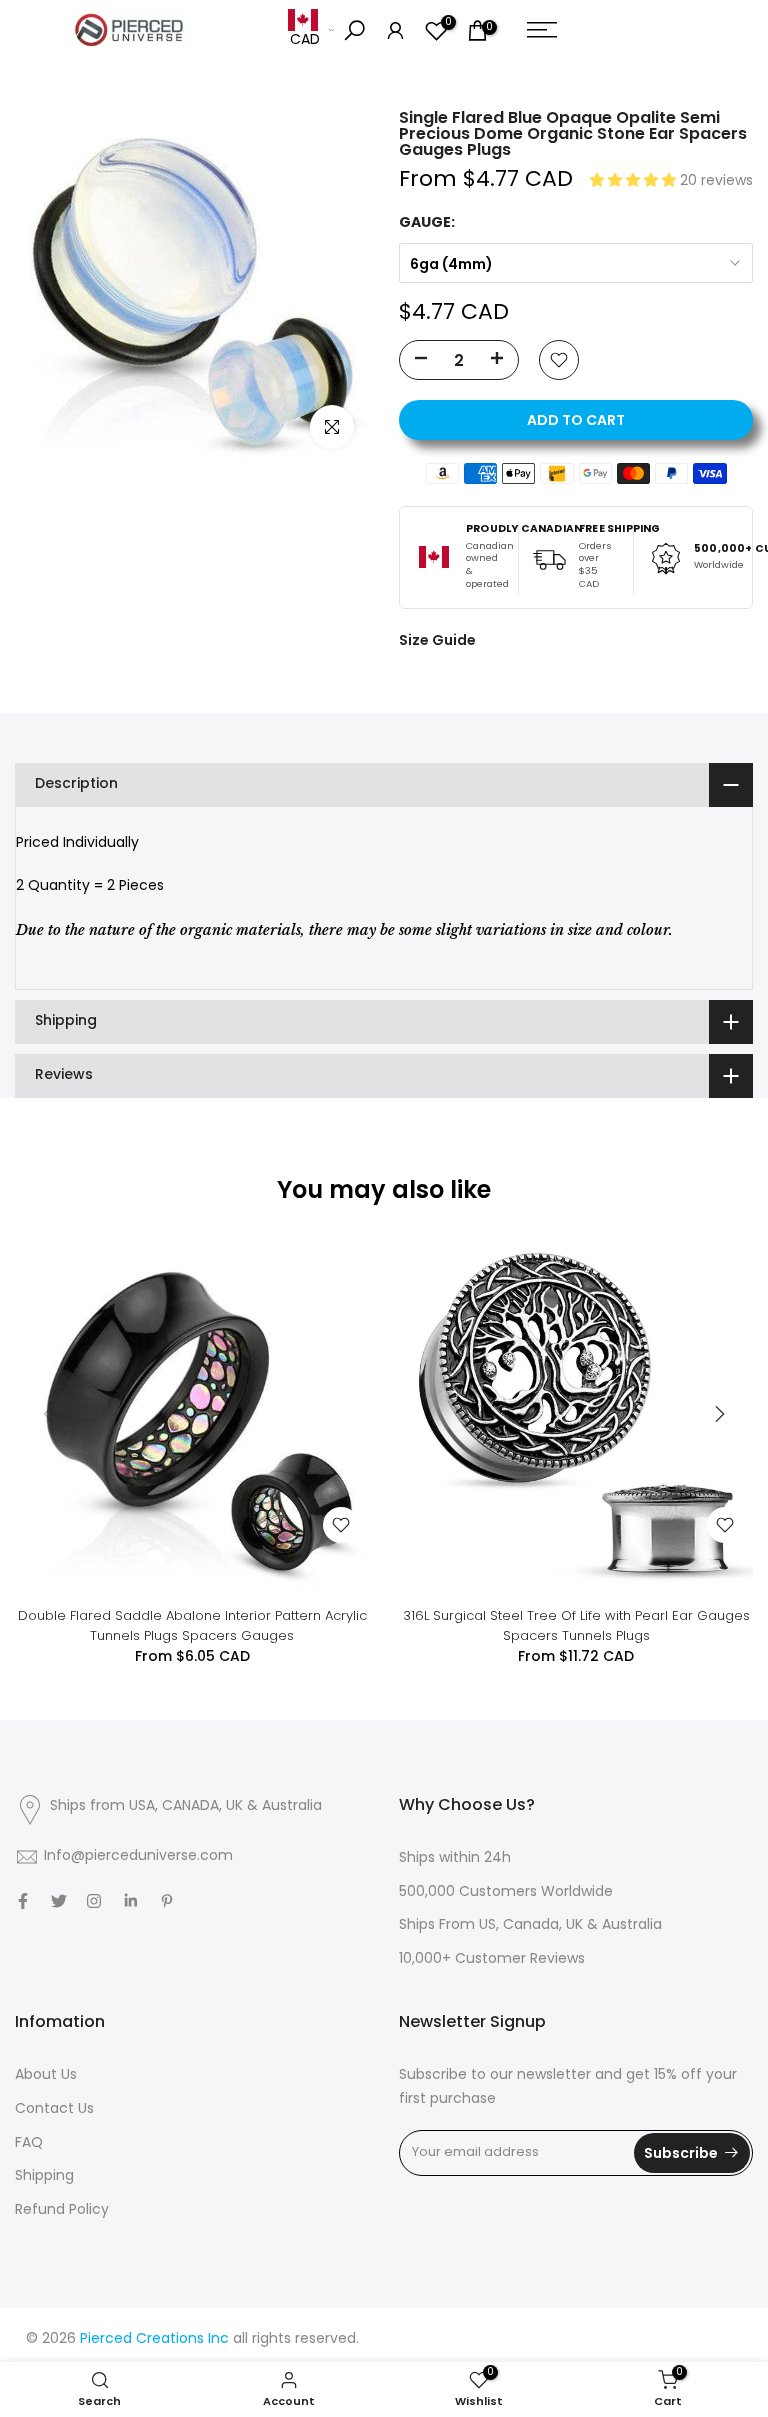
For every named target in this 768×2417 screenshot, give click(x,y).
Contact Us (54, 2109)
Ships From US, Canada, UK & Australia (530, 1925)
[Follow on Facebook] (23, 1901)
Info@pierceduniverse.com (138, 1856)
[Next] (718, 1414)
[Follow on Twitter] (59, 1901)
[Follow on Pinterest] (167, 1901)
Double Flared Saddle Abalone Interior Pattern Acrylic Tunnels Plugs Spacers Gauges (192, 1625)
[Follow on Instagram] (94, 1901)
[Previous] (50, 1414)
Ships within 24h (455, 1858)
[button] (635, 181)
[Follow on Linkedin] (130, 1901)
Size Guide (437, 640)
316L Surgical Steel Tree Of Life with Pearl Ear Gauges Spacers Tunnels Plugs (576, 1625)
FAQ (29, 2143)
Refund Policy (62, 2210)
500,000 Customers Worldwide (506, 1892)
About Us (46, 2075)
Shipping (44, 2176)
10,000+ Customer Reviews (492, 1959)
